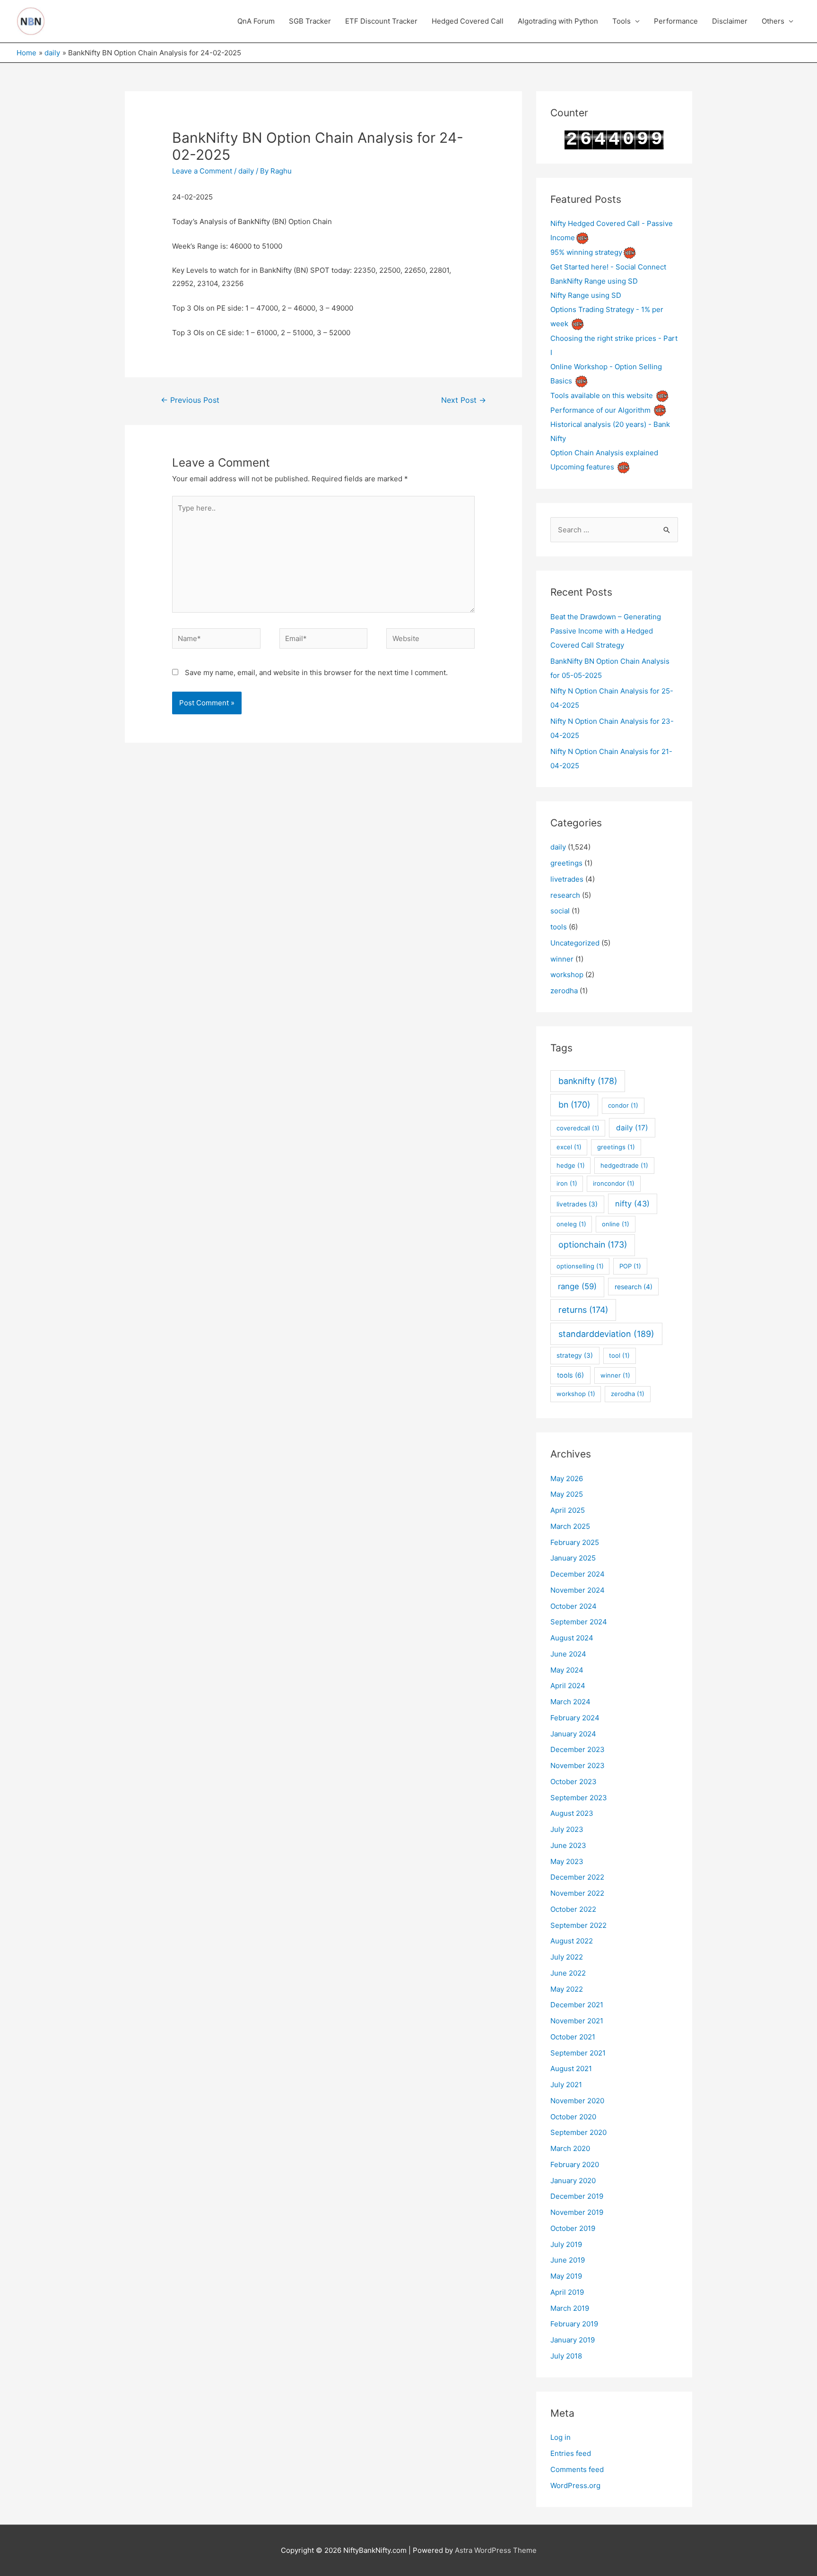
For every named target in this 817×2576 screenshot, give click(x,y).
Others (773, 21)
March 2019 (570, 2308)
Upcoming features (582, 467)
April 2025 (568, 1510)
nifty (632, 1204)
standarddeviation (606, 1334)
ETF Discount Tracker (381, 21)
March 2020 (570, 2148)
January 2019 (573, 2340)
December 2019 (577, 2196)
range (577, 1286)
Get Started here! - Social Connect (608, 267)
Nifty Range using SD (586, 295)
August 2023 (572, 1813)
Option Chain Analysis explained (604, 453)
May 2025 (567, 1494)
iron (567, 1183)
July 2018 (566, 2356)
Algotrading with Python (558, 21)
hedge (571, 1165)
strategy (575, 1355)
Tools (621, 21)
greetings (566, 863)
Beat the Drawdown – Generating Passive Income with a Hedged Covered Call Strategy (606, 631)
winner (562, 959)
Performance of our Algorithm (600, 410)
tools (559, 927)
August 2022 (572, 1941)
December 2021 (577, 2005)
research (565, 895)
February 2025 (575, 1542)
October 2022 (573, 1909)
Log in (561, 2437)
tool (619, 1355)
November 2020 (577, 2101)
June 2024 (568, 1654)
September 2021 (578, 2053)
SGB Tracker (310, 21)
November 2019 (577, 2212)
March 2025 (570, 1526)
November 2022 (577, 1893)
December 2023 (578, 1749)
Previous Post (190, 400)
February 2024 (575, 1718)
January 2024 (573, 1734)
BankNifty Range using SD (594, 281)
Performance (676, 21)
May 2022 (567, 1989)
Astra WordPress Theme (496, 2550)
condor (623, 1105)
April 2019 (567, 2292)
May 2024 (567, 1670)
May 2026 (567, 1479)
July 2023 (567, 1829)
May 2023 (567, 1861)
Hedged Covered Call (468, 21)
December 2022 (577, 1877)
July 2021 (566, 2085)
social (560, 911)
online (616, 1224)
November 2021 (577, 2021)
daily (246, 171)
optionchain (593, 1245)
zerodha (564, 991)
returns (583, 1310)
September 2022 (578, 1925)
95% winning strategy (586, 252)
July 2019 (566, 2244)
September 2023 (579, 1798)
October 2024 (574, 1606)
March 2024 (570, 1702)
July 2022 (567, 1957)
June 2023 (568, 1845)
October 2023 (574, 1782)
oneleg (571, 1224)
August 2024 (572, 1638)
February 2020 (575, 2164)
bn (574, 1105)
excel (569, 1147)
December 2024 (578, 1574)
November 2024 (578, 1590)
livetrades (567, 879)
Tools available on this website (602, 395)
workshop (567, 975)
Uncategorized (575, 943)
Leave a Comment (202, 171)
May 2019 (566, 2276)
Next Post (464, 400)
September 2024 (579, 1622)
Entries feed (571, 2453)
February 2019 (574, 2324)
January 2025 (573, 1558)
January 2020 (573, 2181)
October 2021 (573, 2037)
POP (630, 1266)
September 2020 (578, 2132)
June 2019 (568, 2260)
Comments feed (577, 2469)
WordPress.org (575, 2485)
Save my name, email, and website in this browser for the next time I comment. (316, 672)
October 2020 (573, 2117)
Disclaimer (730, 21)
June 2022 (568, 1973)
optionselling (580, 1266)
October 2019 (573, 2228)
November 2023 (578, 1765)
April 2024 (568, 1686)
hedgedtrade (624, 1165)
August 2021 (571, 2069)
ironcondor (614, 1183)
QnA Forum (256, 21)
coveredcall (578, 1128)
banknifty (588, 1081)
